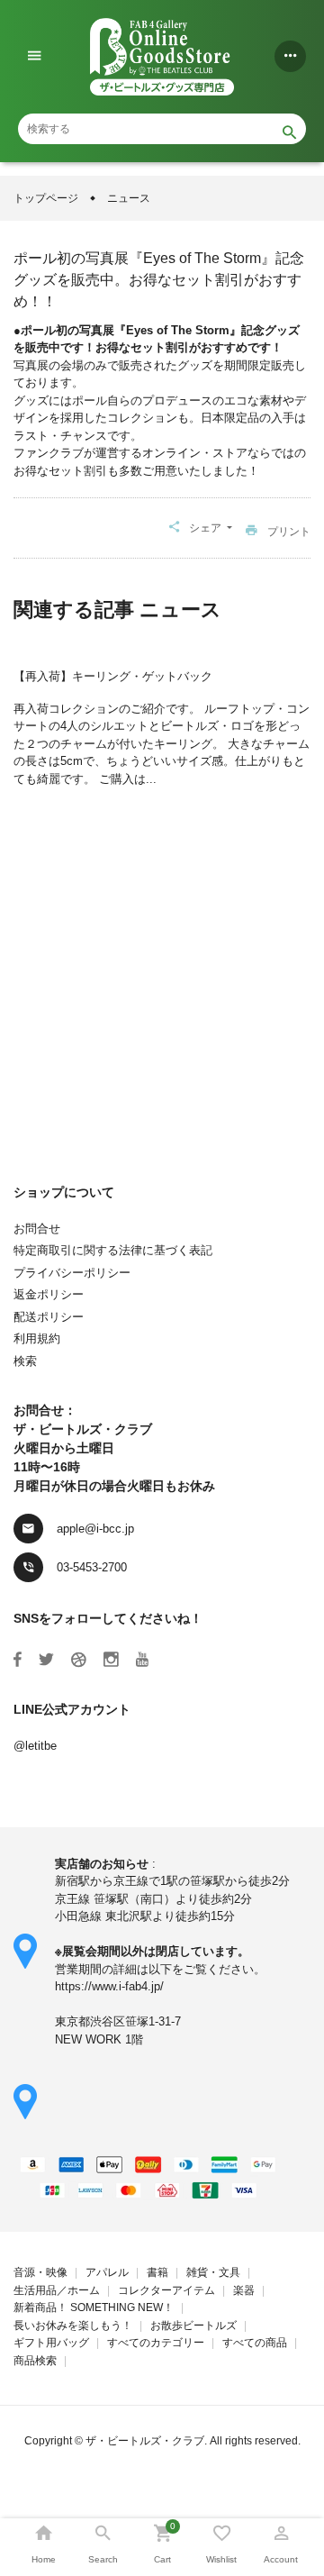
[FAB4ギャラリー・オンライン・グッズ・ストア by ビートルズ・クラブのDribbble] (79, 1660)
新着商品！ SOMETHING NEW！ (94, 2307)
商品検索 (35, 2361)
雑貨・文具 (213, 2272)
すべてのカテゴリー (156, 2343)
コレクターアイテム (166, 2290)
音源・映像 (40, 2272)
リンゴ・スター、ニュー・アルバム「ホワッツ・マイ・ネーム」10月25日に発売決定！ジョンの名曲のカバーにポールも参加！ (164, 975)
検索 (25, 1361)
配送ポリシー (49, 1317)
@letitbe (35, 1746)
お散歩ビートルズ (193, 2326)
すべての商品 (255, 2343)
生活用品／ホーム (57, 2290)
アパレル (107, 2272)
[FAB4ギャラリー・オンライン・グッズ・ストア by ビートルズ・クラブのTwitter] (46, 1660)
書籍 (157, 2272)
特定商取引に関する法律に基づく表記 (113, 1250)
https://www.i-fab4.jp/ (109, 1986)
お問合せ (37, 1229)
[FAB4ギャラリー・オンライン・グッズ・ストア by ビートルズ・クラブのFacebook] (18, 1660)
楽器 (244, 2290)
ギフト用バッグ (51, 2343)
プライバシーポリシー (72, 1273)
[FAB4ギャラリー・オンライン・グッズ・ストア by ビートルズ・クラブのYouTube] (142, 1660)
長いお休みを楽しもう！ (73, 2326)
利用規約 (37, 1338)
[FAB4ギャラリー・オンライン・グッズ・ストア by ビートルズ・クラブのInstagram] (111, 1660)
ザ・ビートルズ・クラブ (145, 2441)
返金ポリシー (49, 1294)
